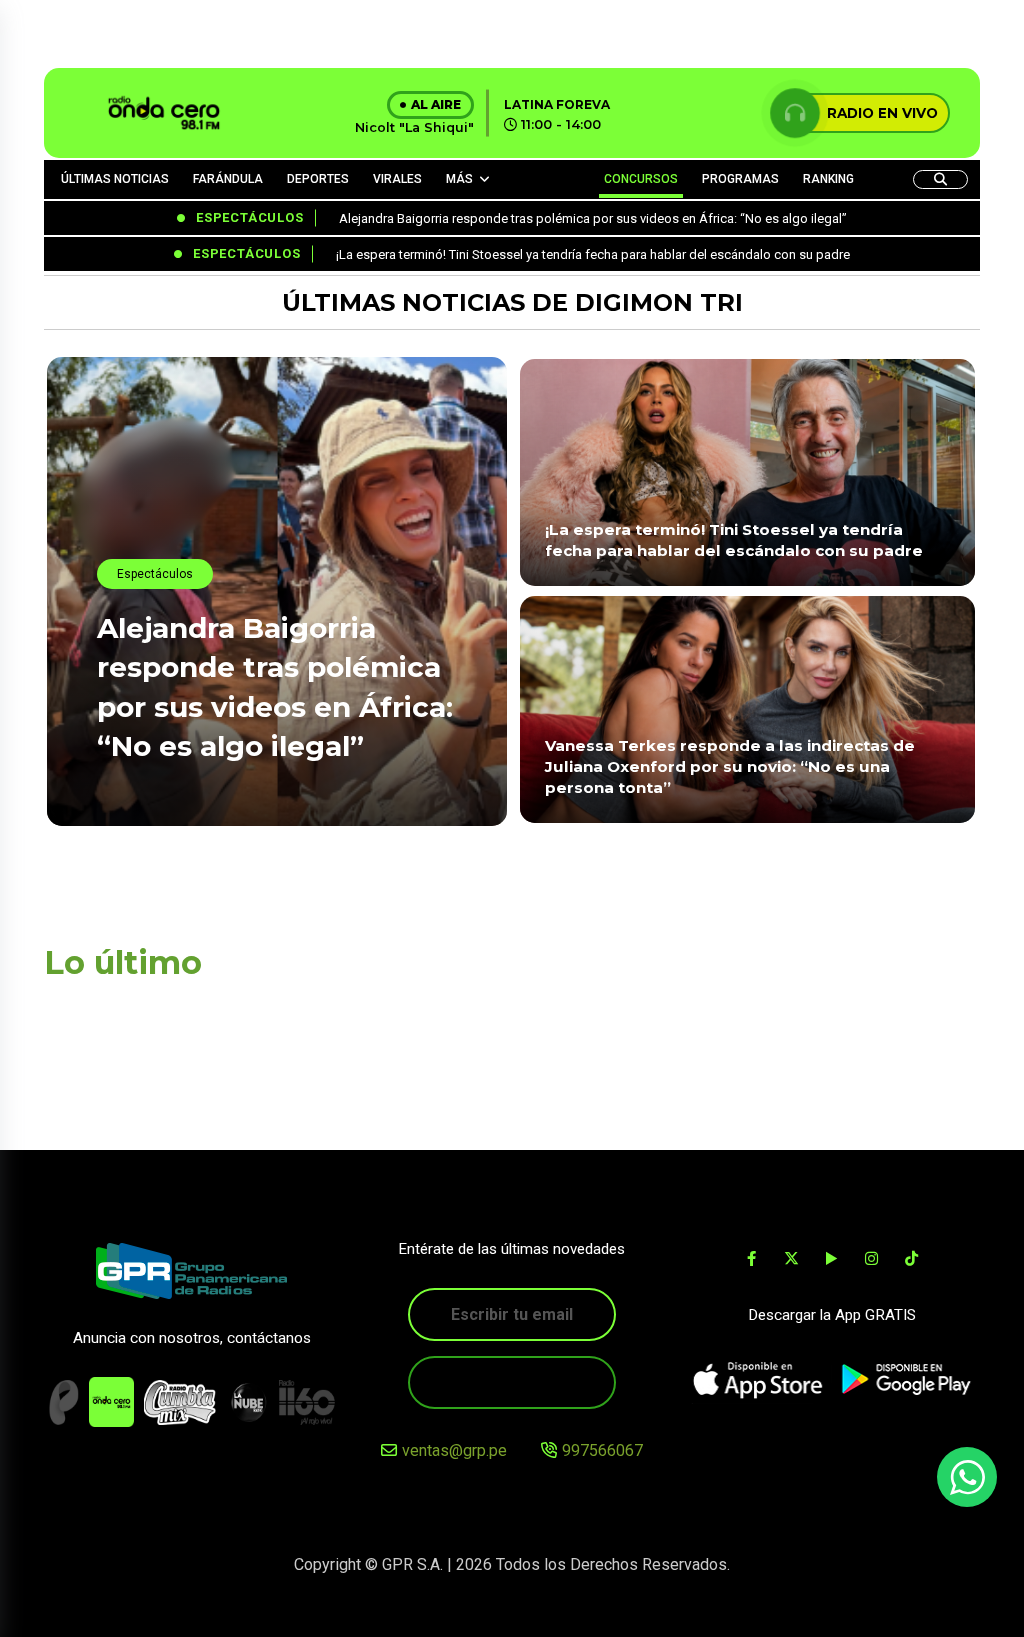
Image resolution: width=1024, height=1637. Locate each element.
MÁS (459, 179)
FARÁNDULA (228, 179)
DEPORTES (318, 179)
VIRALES (397, 179)
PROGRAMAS (740, 179)
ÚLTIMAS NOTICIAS (115, 179)
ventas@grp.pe (454, 1450)
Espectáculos (155, 574)
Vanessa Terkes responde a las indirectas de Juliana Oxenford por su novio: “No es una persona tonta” (730, 767)
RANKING (828, 179)
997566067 (602, 1450)
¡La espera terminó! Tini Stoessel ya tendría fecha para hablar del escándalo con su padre (734, 540)
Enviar (512, 1382)
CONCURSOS (641, 179)
